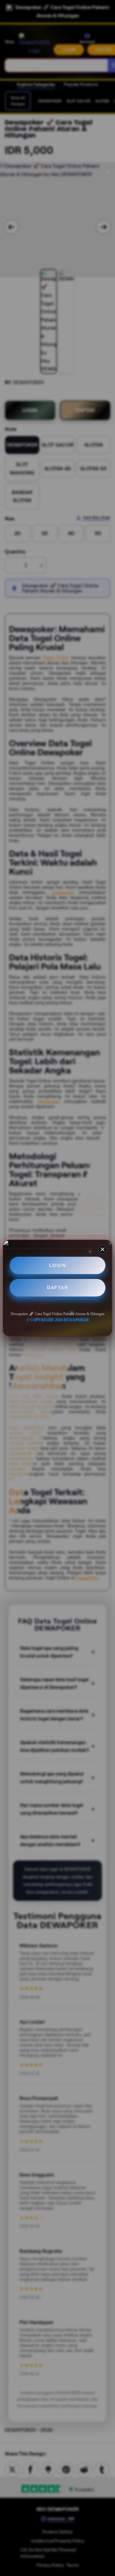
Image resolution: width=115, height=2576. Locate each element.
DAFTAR (57, 1288)
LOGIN (58, 1265)
